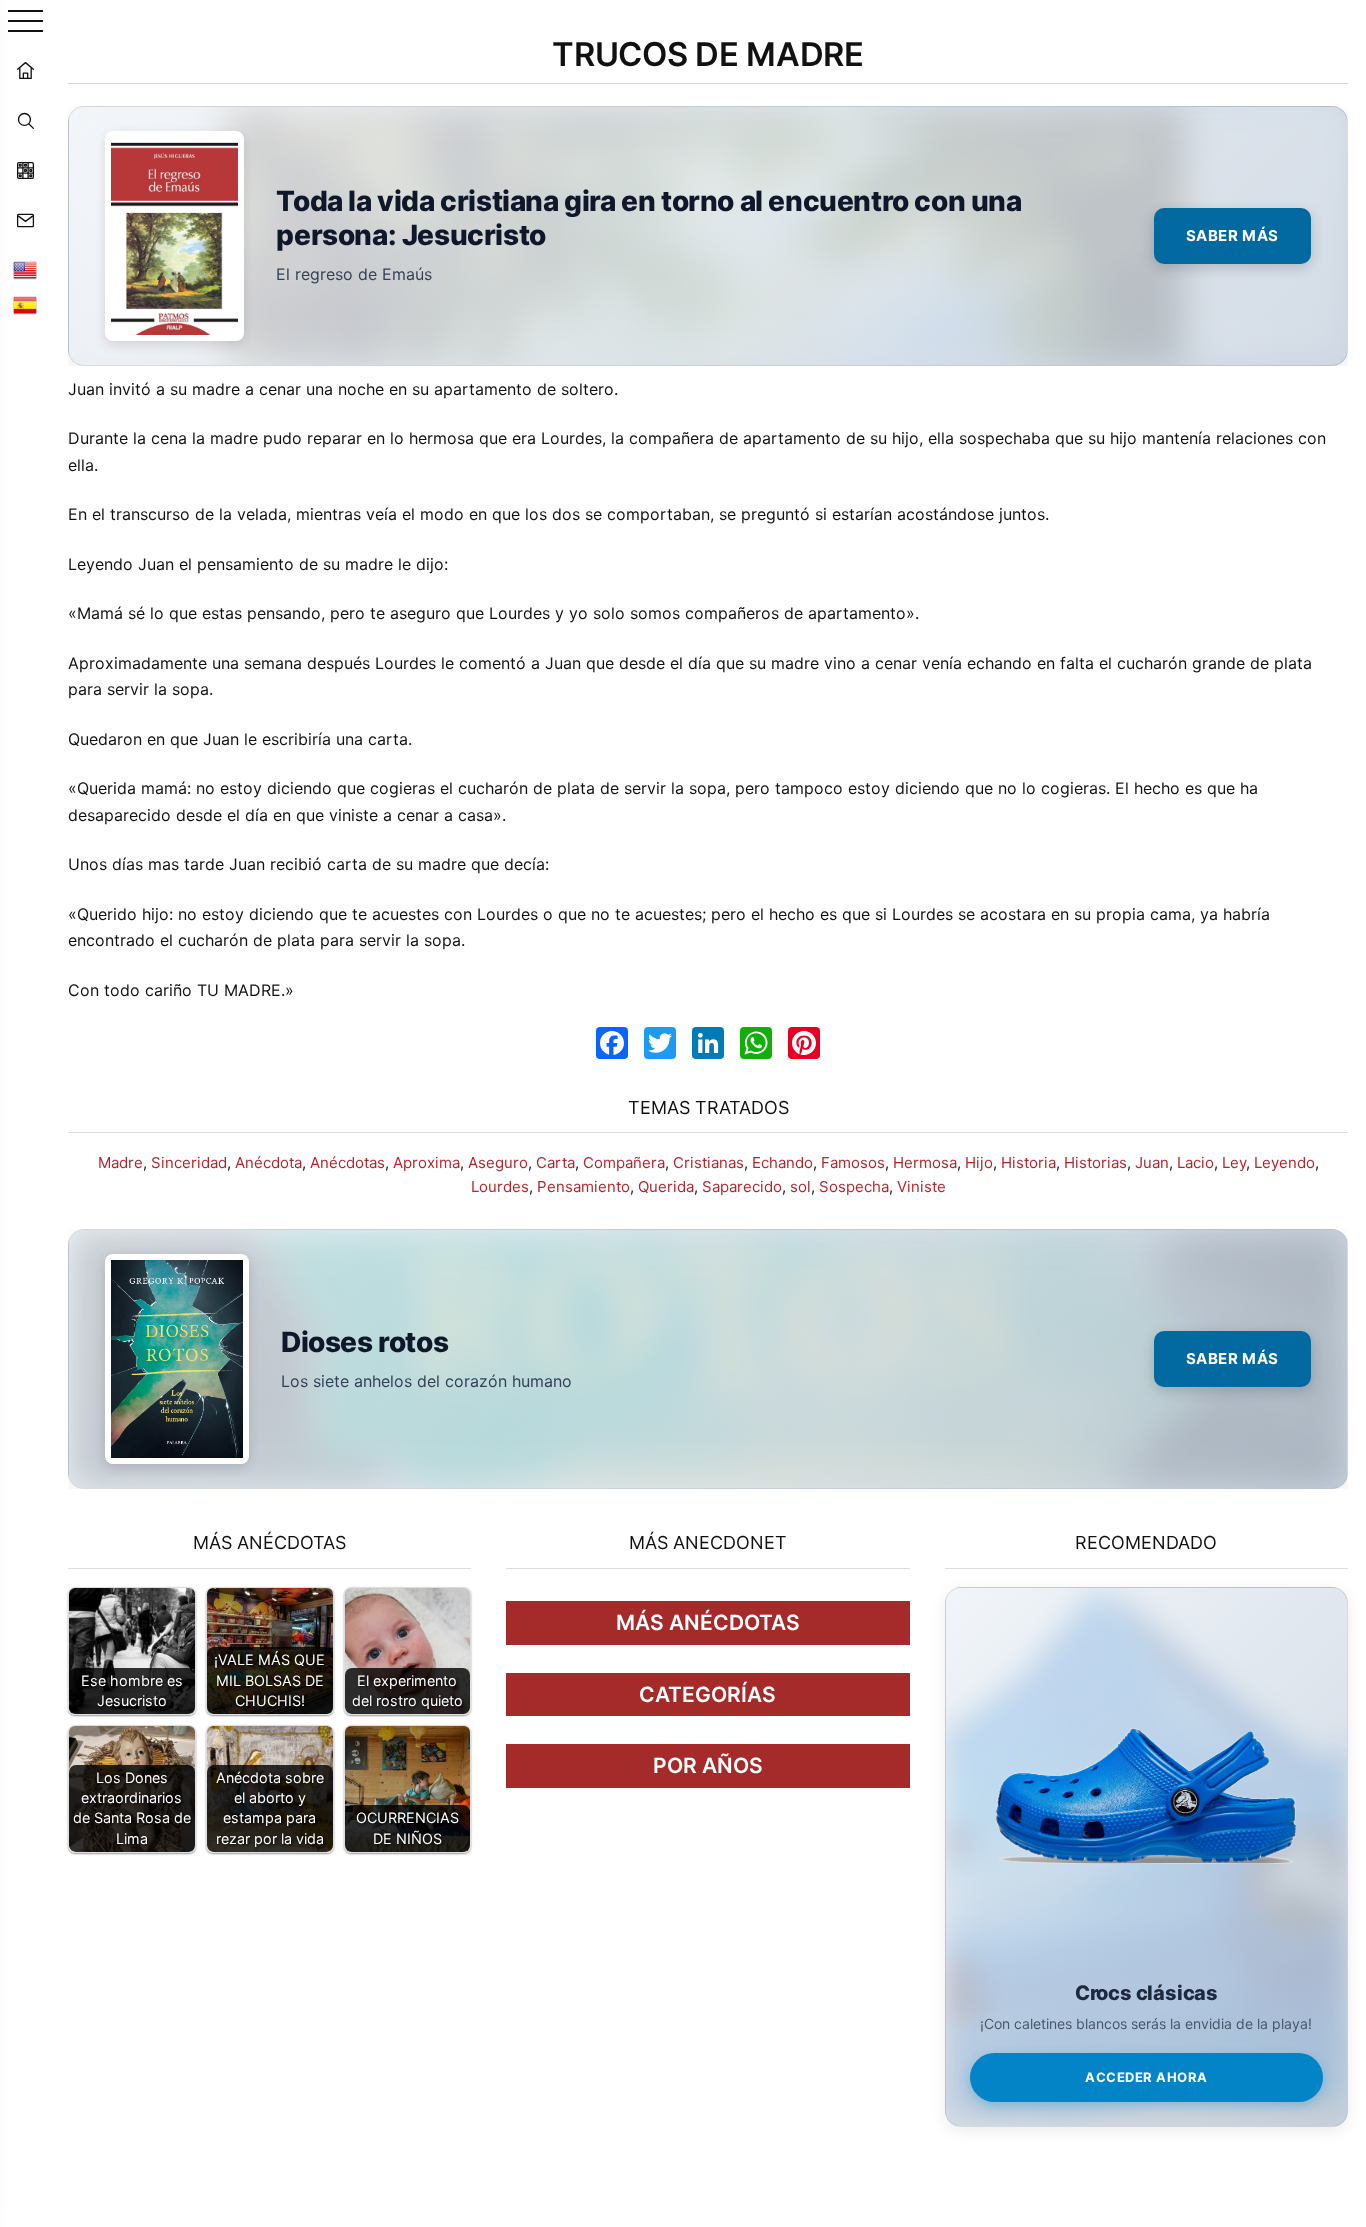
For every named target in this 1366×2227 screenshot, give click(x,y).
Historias (1095, 1162)
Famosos (853, 1162)
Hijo (979, 1162)
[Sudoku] (25, 170)
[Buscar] (25, 120)
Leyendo (1284, 1162)
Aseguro (498, 1162)
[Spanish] (25, 305)
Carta (555, 1162)
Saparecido (742, 1186)
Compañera (624, 1162)
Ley (1234, 1162)
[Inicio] (25, 70)
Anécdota (268, 1162)
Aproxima (426, 1162)
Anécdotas (347, 1162)
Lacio (1195, 1162)
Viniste (921, 1186)
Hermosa (925, 1162)
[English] (25, 270)
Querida (666, 1186)
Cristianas (708, 1162)
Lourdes (500, 1186)
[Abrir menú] (25, 22)
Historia (1028, 1162)
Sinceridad (189, 1162)
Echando (782, 1162)
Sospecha (854, 1186)
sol (800, 1186)
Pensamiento (583, 1186)
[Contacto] (25, 220)
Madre (120, 1162)
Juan (1152, 1162)
